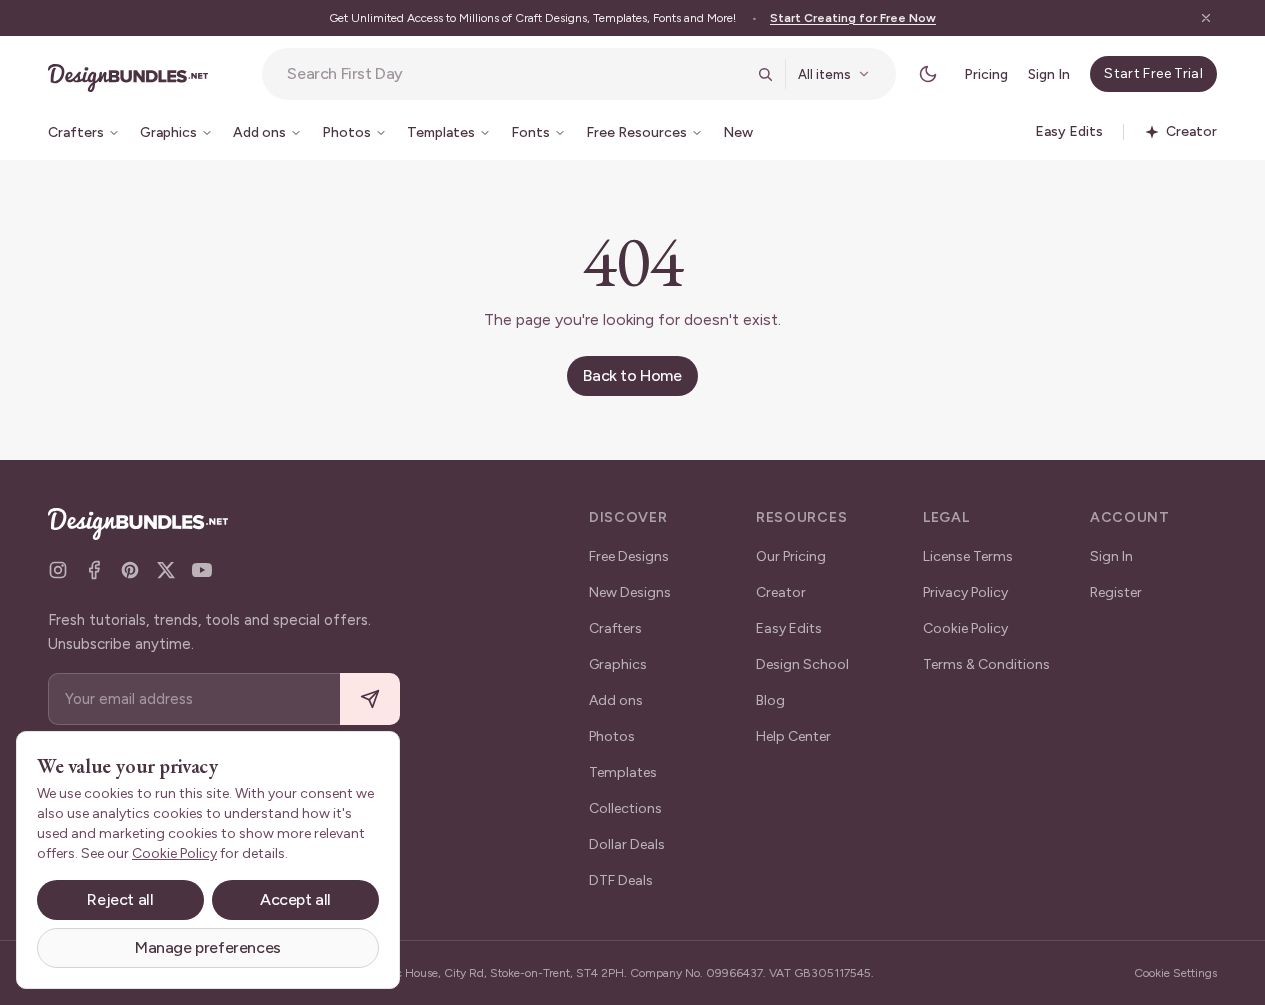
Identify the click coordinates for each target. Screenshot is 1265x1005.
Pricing (986, 74)
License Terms (968, 556)
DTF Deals (621, 880)
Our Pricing (791, 556)
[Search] (765, 74)
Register (1116, 592)
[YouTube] (202, 570)
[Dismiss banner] (1206, 18)
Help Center (793, 736)
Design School (802, 664)
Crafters (615, 628)
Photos (612, 736)
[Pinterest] (130, 570)
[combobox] (516, 74)
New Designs (630, 592)
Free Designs (629, 556)
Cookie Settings (1175, 973)
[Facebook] (94, 570)
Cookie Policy (965, 628)
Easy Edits (789, 628)
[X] (166, 570)
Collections (625, 808)
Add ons (616, 700)
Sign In (1049, 74)
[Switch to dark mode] (928, 74)
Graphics (618, 664)
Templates (623, 772)
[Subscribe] (370, 699)
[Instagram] (58, 570)
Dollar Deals (627, 844)
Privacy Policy (965, 592)
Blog (770, 700)
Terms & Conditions (986, 664)
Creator (781, 592)
